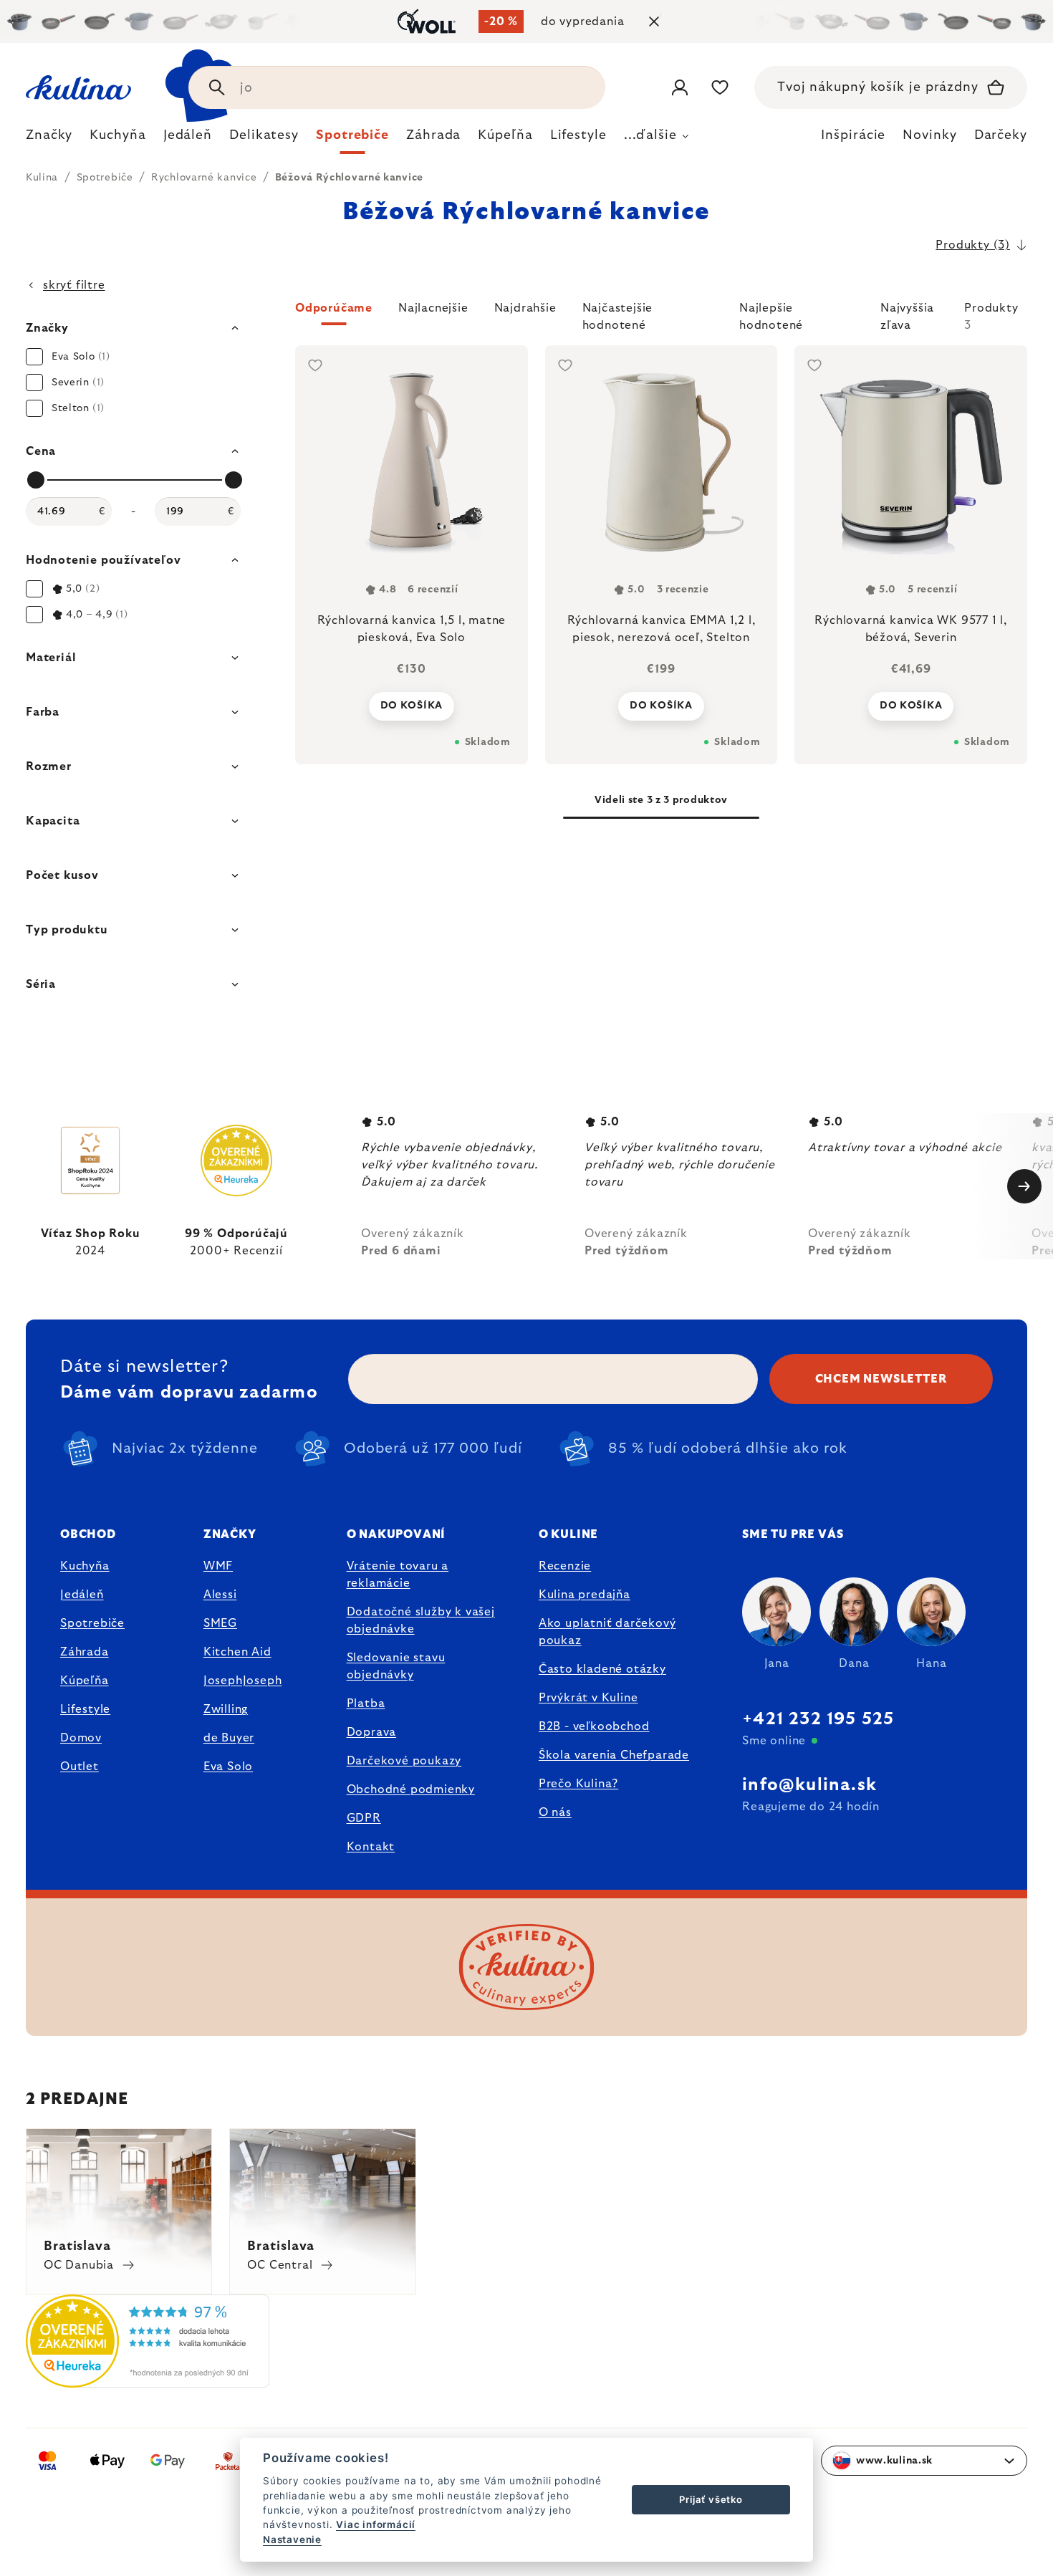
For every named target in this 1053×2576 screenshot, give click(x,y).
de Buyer (229, 1738)
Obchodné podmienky (411, 1789)
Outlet (80, 1767)
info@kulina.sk (809, 1785)
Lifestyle (85, 1709)
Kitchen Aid (237, 1652)
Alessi (220, 1595)
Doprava (372, 1732)
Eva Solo (228, 1767)
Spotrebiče (92, 1623)
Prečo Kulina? (578, 1784)
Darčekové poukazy (404, 1761)
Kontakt (371, 1847)
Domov (81, 1738)
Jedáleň (82, 1595)
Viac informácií (376, 2524)
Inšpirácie (853, 135)
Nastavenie (292, 2539)
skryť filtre (74, 285)
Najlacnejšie (433, 308)
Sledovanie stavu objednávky (396, 1666)
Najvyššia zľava (907, 314)
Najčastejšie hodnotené (618, 314)
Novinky (929, 135)
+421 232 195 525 (818, 1719)
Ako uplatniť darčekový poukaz (607, 1632)
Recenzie (565, 1566)
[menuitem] (49, 139)
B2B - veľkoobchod (594, 1726)
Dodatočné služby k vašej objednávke (421, 1620)
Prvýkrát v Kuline (588, 1698)
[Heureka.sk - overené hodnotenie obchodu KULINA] (148, 2379)
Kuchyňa (85, 1566)
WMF (218, 1566)
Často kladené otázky (602, 1669)
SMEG (220, 1623)
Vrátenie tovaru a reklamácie (398, 1575)
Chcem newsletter (881, 1379)
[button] (661, 317)
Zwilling (226, 1709)
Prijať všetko (711, 2499)
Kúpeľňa (85, 1681)
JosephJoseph (243, 1681)
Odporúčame (334, 308)
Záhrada (85, 1652)
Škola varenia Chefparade (614, 1755)
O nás (555, 1812)
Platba (366, 1703)
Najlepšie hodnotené (771, 314)
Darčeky (1001, 135)
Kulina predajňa (585, 1595)
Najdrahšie (525, 308)
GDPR (364, 1818)
